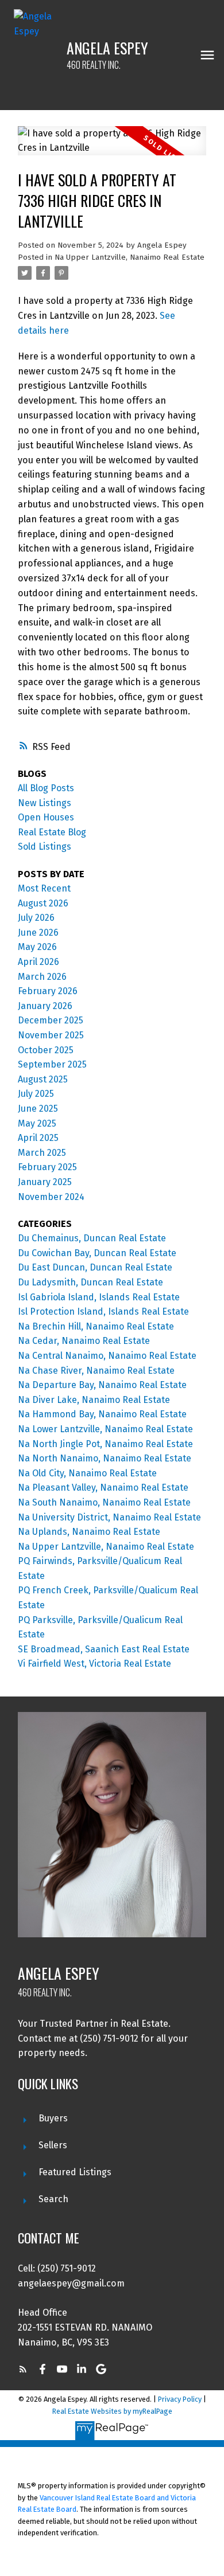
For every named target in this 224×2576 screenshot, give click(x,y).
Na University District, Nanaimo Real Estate (109, 1517)
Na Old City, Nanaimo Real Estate (87, 1473)
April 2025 (38, 1138)
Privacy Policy (180, 2399)
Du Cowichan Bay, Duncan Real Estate (97, 1253)
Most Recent (44, 888)
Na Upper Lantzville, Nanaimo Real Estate (130, 257)
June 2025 (38, 1109)
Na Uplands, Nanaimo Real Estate (89, 1532)
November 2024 (51, 1197)
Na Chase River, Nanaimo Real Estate (96, 1371)
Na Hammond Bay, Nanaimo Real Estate (102, 1414)
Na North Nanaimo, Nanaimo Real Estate (105, 1458)
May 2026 (37, 947)
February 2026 (48, 991)
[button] (23, 2369)
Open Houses (46, 817)
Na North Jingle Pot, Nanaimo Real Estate (105, 1444)
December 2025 (51, 1020)
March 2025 (42, 1153)
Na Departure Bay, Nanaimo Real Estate (102, 1385)
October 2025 (46, 1050)
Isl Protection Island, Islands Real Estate (103, 1312)
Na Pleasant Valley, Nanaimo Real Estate (103, 1488)
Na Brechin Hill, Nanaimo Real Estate (96, 1326)
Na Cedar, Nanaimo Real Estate (84, 1341)
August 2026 (43, 903)
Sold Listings (45, 847)
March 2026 (42, 977)
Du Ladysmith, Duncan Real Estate (90, 1282)
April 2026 (38, 962)
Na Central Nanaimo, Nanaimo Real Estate (107, 1356)
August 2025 (43, 1079)
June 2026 (38, 933)
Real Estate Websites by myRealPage (112, 2411)
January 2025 (45, 1182)
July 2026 (36, 918)
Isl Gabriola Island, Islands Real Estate (99, 1297)
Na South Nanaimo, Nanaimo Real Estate (104, 1502)
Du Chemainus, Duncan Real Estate (92, 1238)
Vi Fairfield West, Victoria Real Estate (94, 1664)
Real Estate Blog (52, 832)
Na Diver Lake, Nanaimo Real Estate (94, 1400)
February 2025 (47, 1167)
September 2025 (52, 1064)
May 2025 (37, 1123)
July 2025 (36, 1094)
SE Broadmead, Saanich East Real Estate (104, 1649)
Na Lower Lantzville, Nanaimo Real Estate (105, 1429)
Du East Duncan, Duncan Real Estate (95, 1267)
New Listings (45, 803)
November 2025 (51, 1035)
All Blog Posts (46, 788)
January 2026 (45, 1006)
